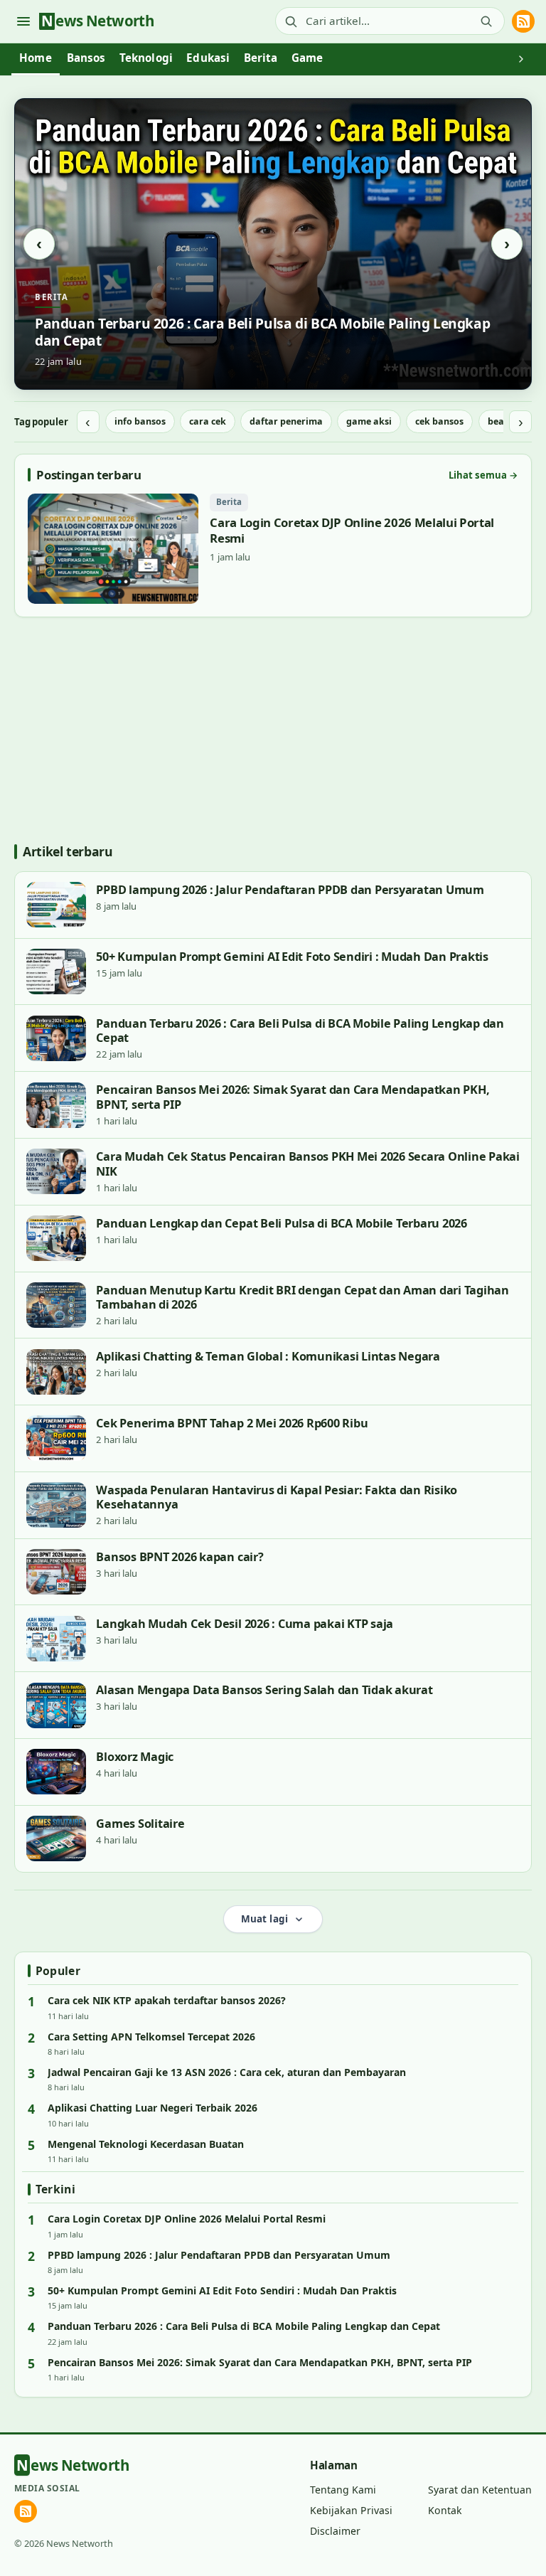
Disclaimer (335, 2531)
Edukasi (208, 58)
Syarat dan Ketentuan (480, 2490)
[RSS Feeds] (523, 21)
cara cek (208, 421)
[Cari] (486, 21)
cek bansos (439, 421)
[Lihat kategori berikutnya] (521, 60)
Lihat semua (483, 475)
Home (36, 58)
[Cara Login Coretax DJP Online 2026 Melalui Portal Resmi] (273, 548)
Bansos (86, 58)
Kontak (445, 2510)
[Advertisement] (273, 730)
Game (307, 58)
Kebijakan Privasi (351, 2510)
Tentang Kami (343, 2490)
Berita (261, 58)
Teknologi (146, 58)
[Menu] (23, 21)
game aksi (369, 421)
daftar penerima (286, 421)
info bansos (140, 421)
